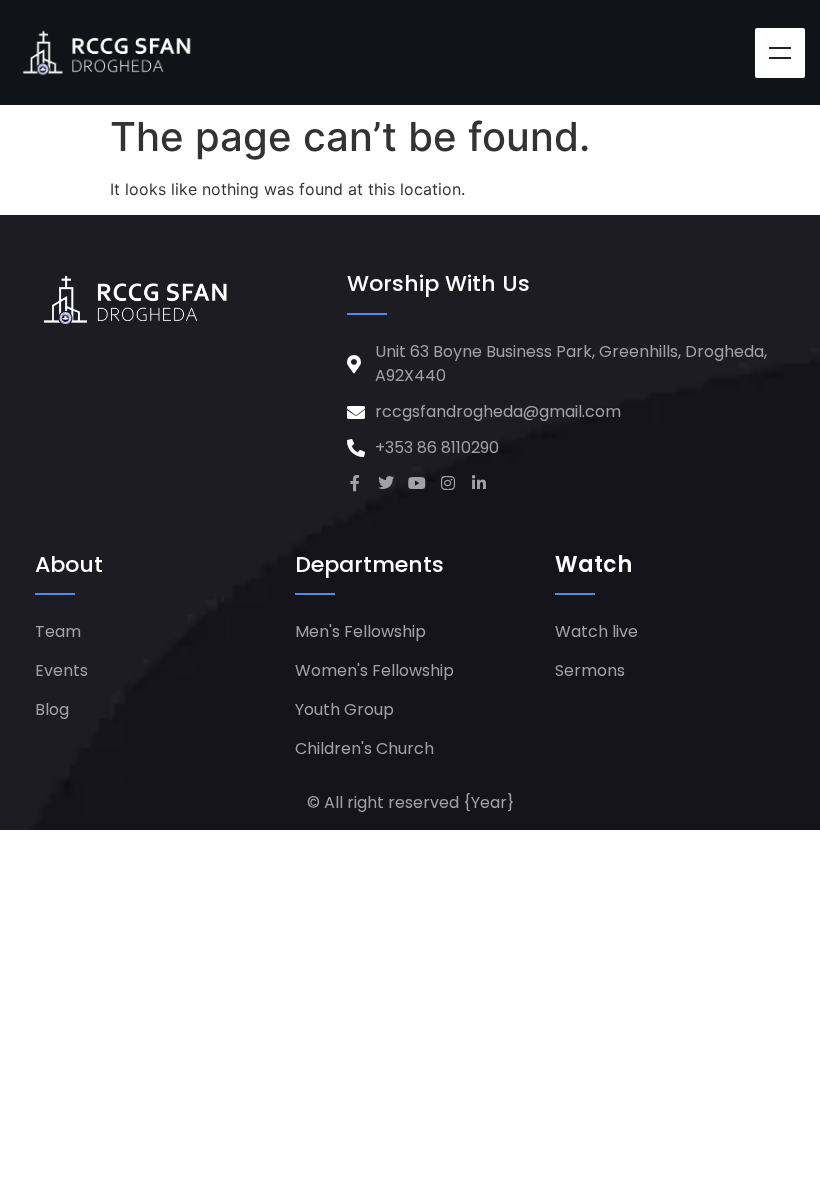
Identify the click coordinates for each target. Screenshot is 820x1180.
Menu (780, 53)
